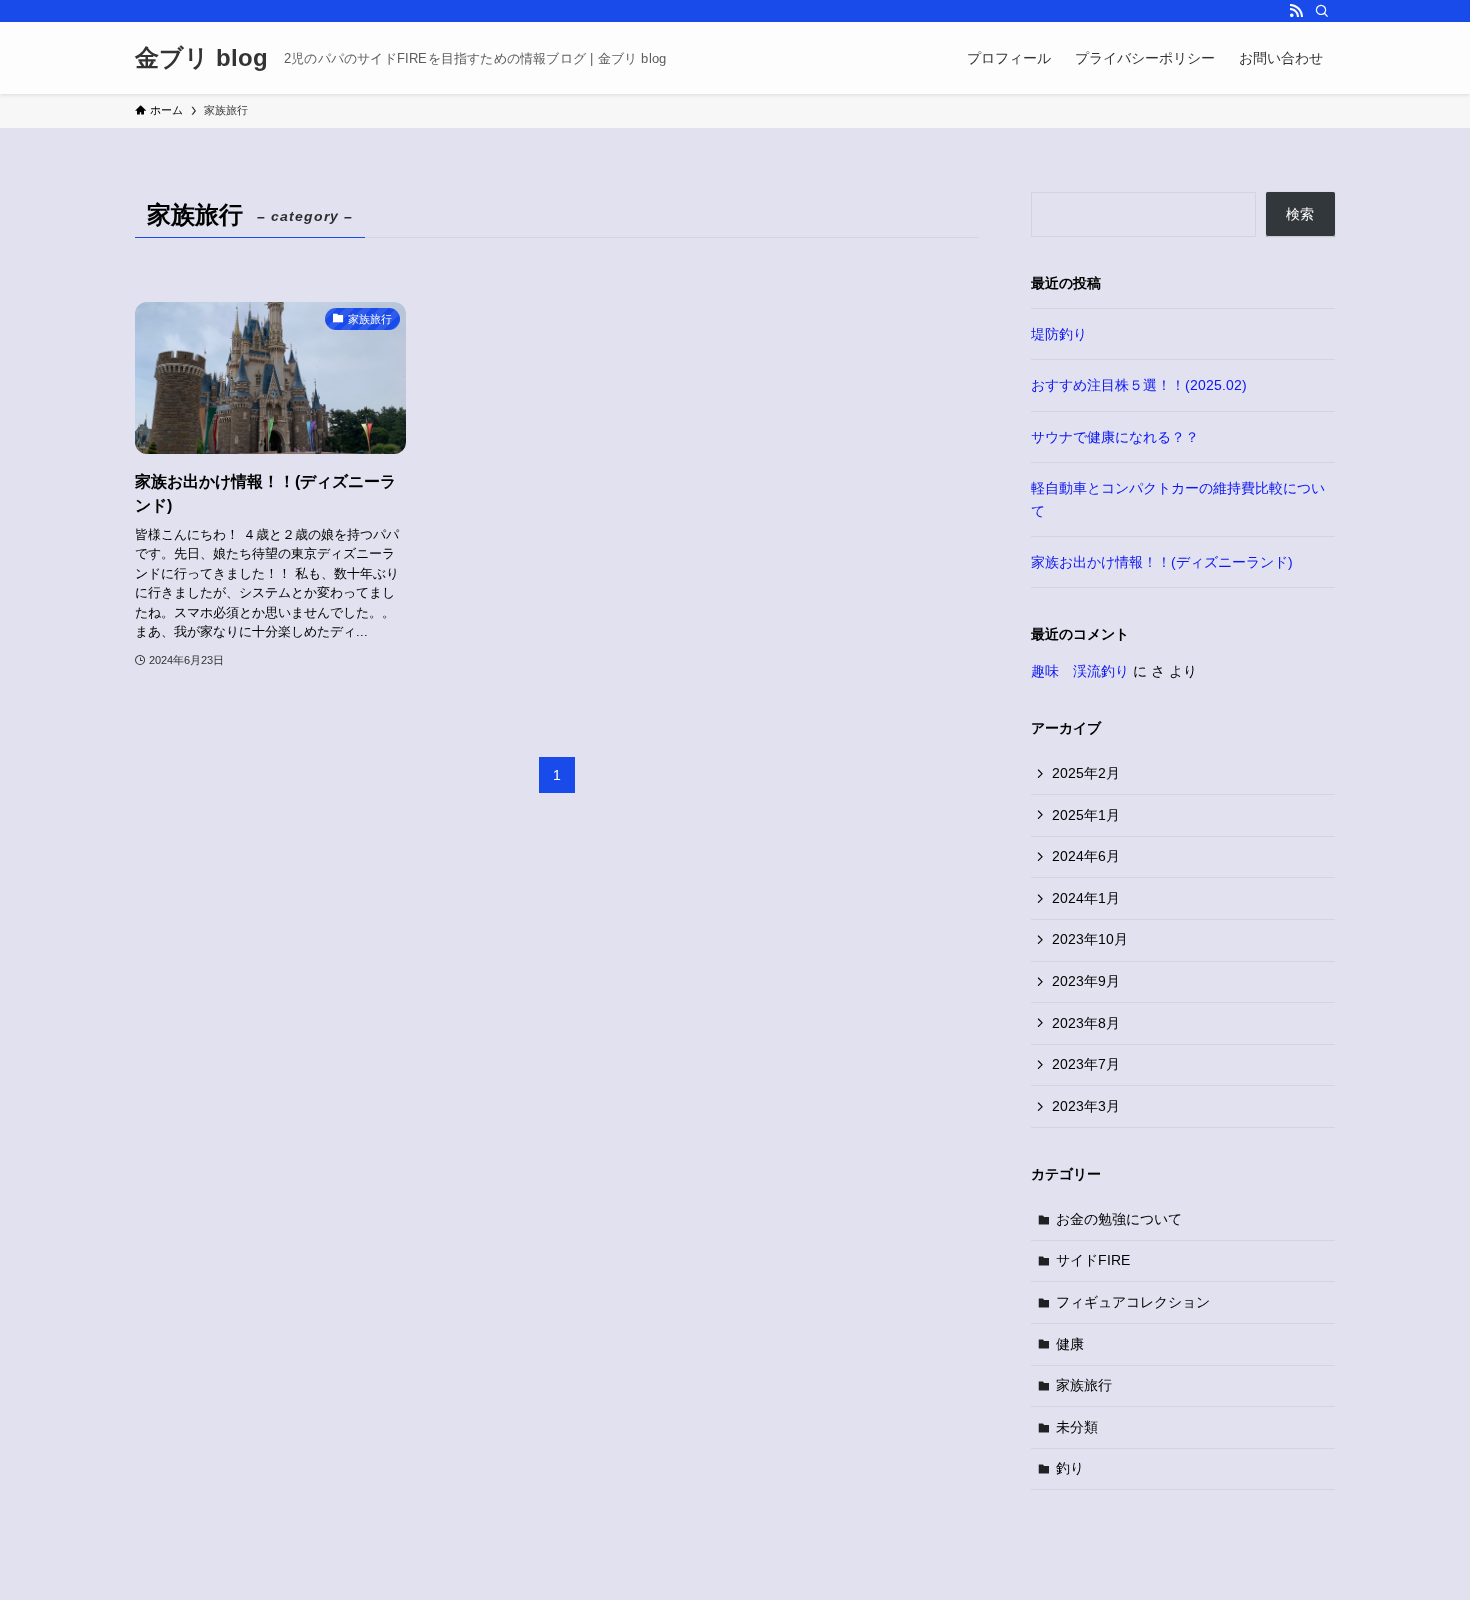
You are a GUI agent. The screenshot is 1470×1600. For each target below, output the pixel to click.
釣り (1070, 1468)
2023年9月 (1086, 981)
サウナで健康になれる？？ (1115, 437)
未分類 (1077, 1427)
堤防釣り (1059, 334)
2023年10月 (1090, 939)
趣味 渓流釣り (1080, 671)
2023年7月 (1086, 1064)
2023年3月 (1086, 1106)
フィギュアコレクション (1133, 1302)
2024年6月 (1086, 856)
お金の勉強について (1119, 1219)
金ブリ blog (201, 58)
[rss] (1296, 11)
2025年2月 (1086, 773)
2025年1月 (1086, 815)
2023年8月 (1086, 1023)
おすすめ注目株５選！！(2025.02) (1139, 385)
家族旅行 (1084, 1385)
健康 (1070, 1344)
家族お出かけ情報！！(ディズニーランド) (1162, 562)
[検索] (1322, 11)
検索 (1300, 214)
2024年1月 (1086, 898)
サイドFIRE (1093, 1260)
